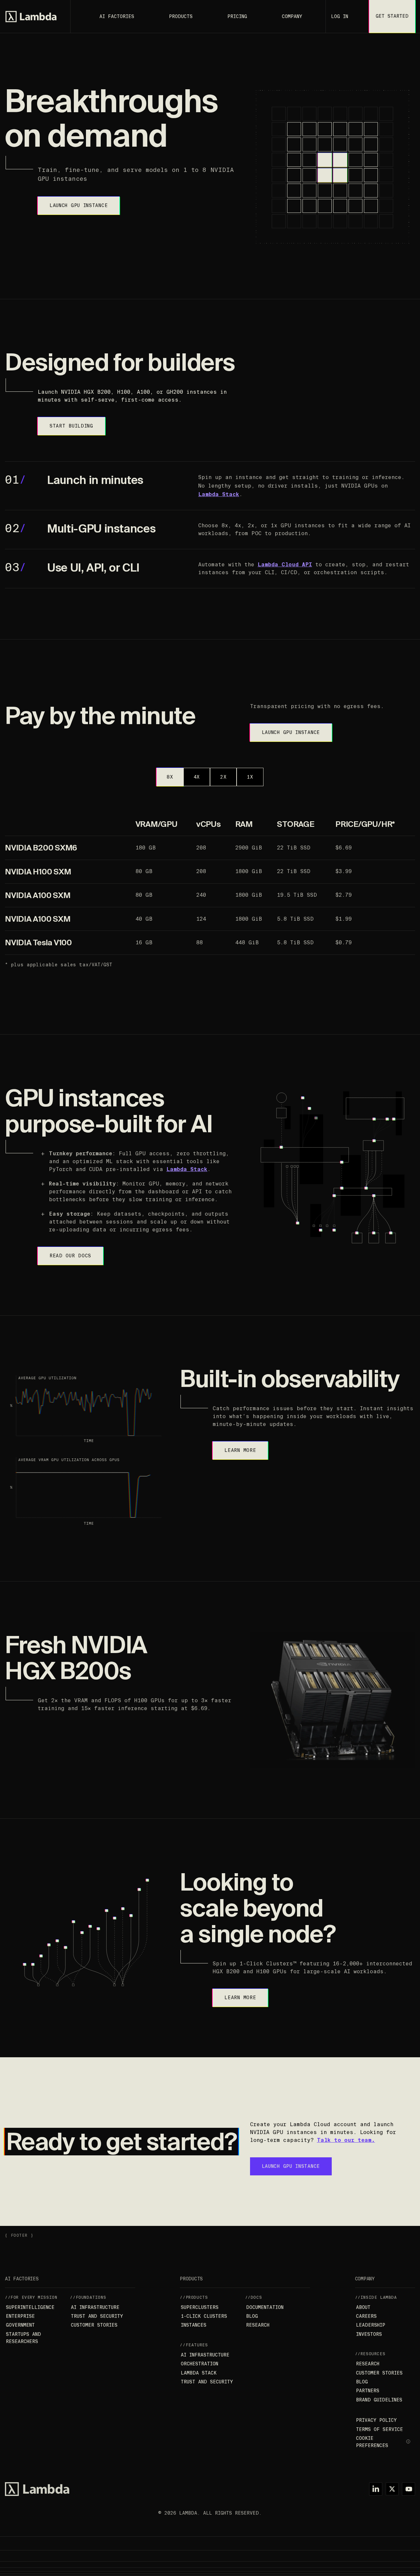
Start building (71, 426)
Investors (369, 2334)
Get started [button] (392, 16)
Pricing (237, 16)
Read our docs (70, 1256)
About (363, 2307)
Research (258, 2325)
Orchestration (199, 2364)
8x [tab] (170, 777)
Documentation (265, 2307)
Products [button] (181, 16)
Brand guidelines (379, 2400)
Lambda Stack (219, 494)
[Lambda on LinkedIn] (376, 2489)
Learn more (240, 1450)
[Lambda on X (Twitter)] (392, 2489)
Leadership (371, 2325)
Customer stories (94, 2325)
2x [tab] (223, 777)
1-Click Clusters (204, 2316)
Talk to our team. (346, 2140)
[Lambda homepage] (31, 17)
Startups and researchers (23, 2338)
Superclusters (200, 2307)
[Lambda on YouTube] (409, 2489)
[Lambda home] (37, 2489)
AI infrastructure (95, 2307)
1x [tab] (250, 777)
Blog (252, 2316)
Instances (194, 2325)
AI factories (117, 16)
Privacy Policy (376, 2420)
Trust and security (97, 2316)
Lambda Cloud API (285, 565)
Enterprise (20, 2316)
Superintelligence (30, 2307)
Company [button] (292, 16)
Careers (366, 2316)
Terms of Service (379, 2429)
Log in (340, 16)
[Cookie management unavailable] (409, 2442)
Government (20, 2325)
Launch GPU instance (79, 205)
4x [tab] (197, 777)
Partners (368, 2391)
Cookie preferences (372, 2442)
